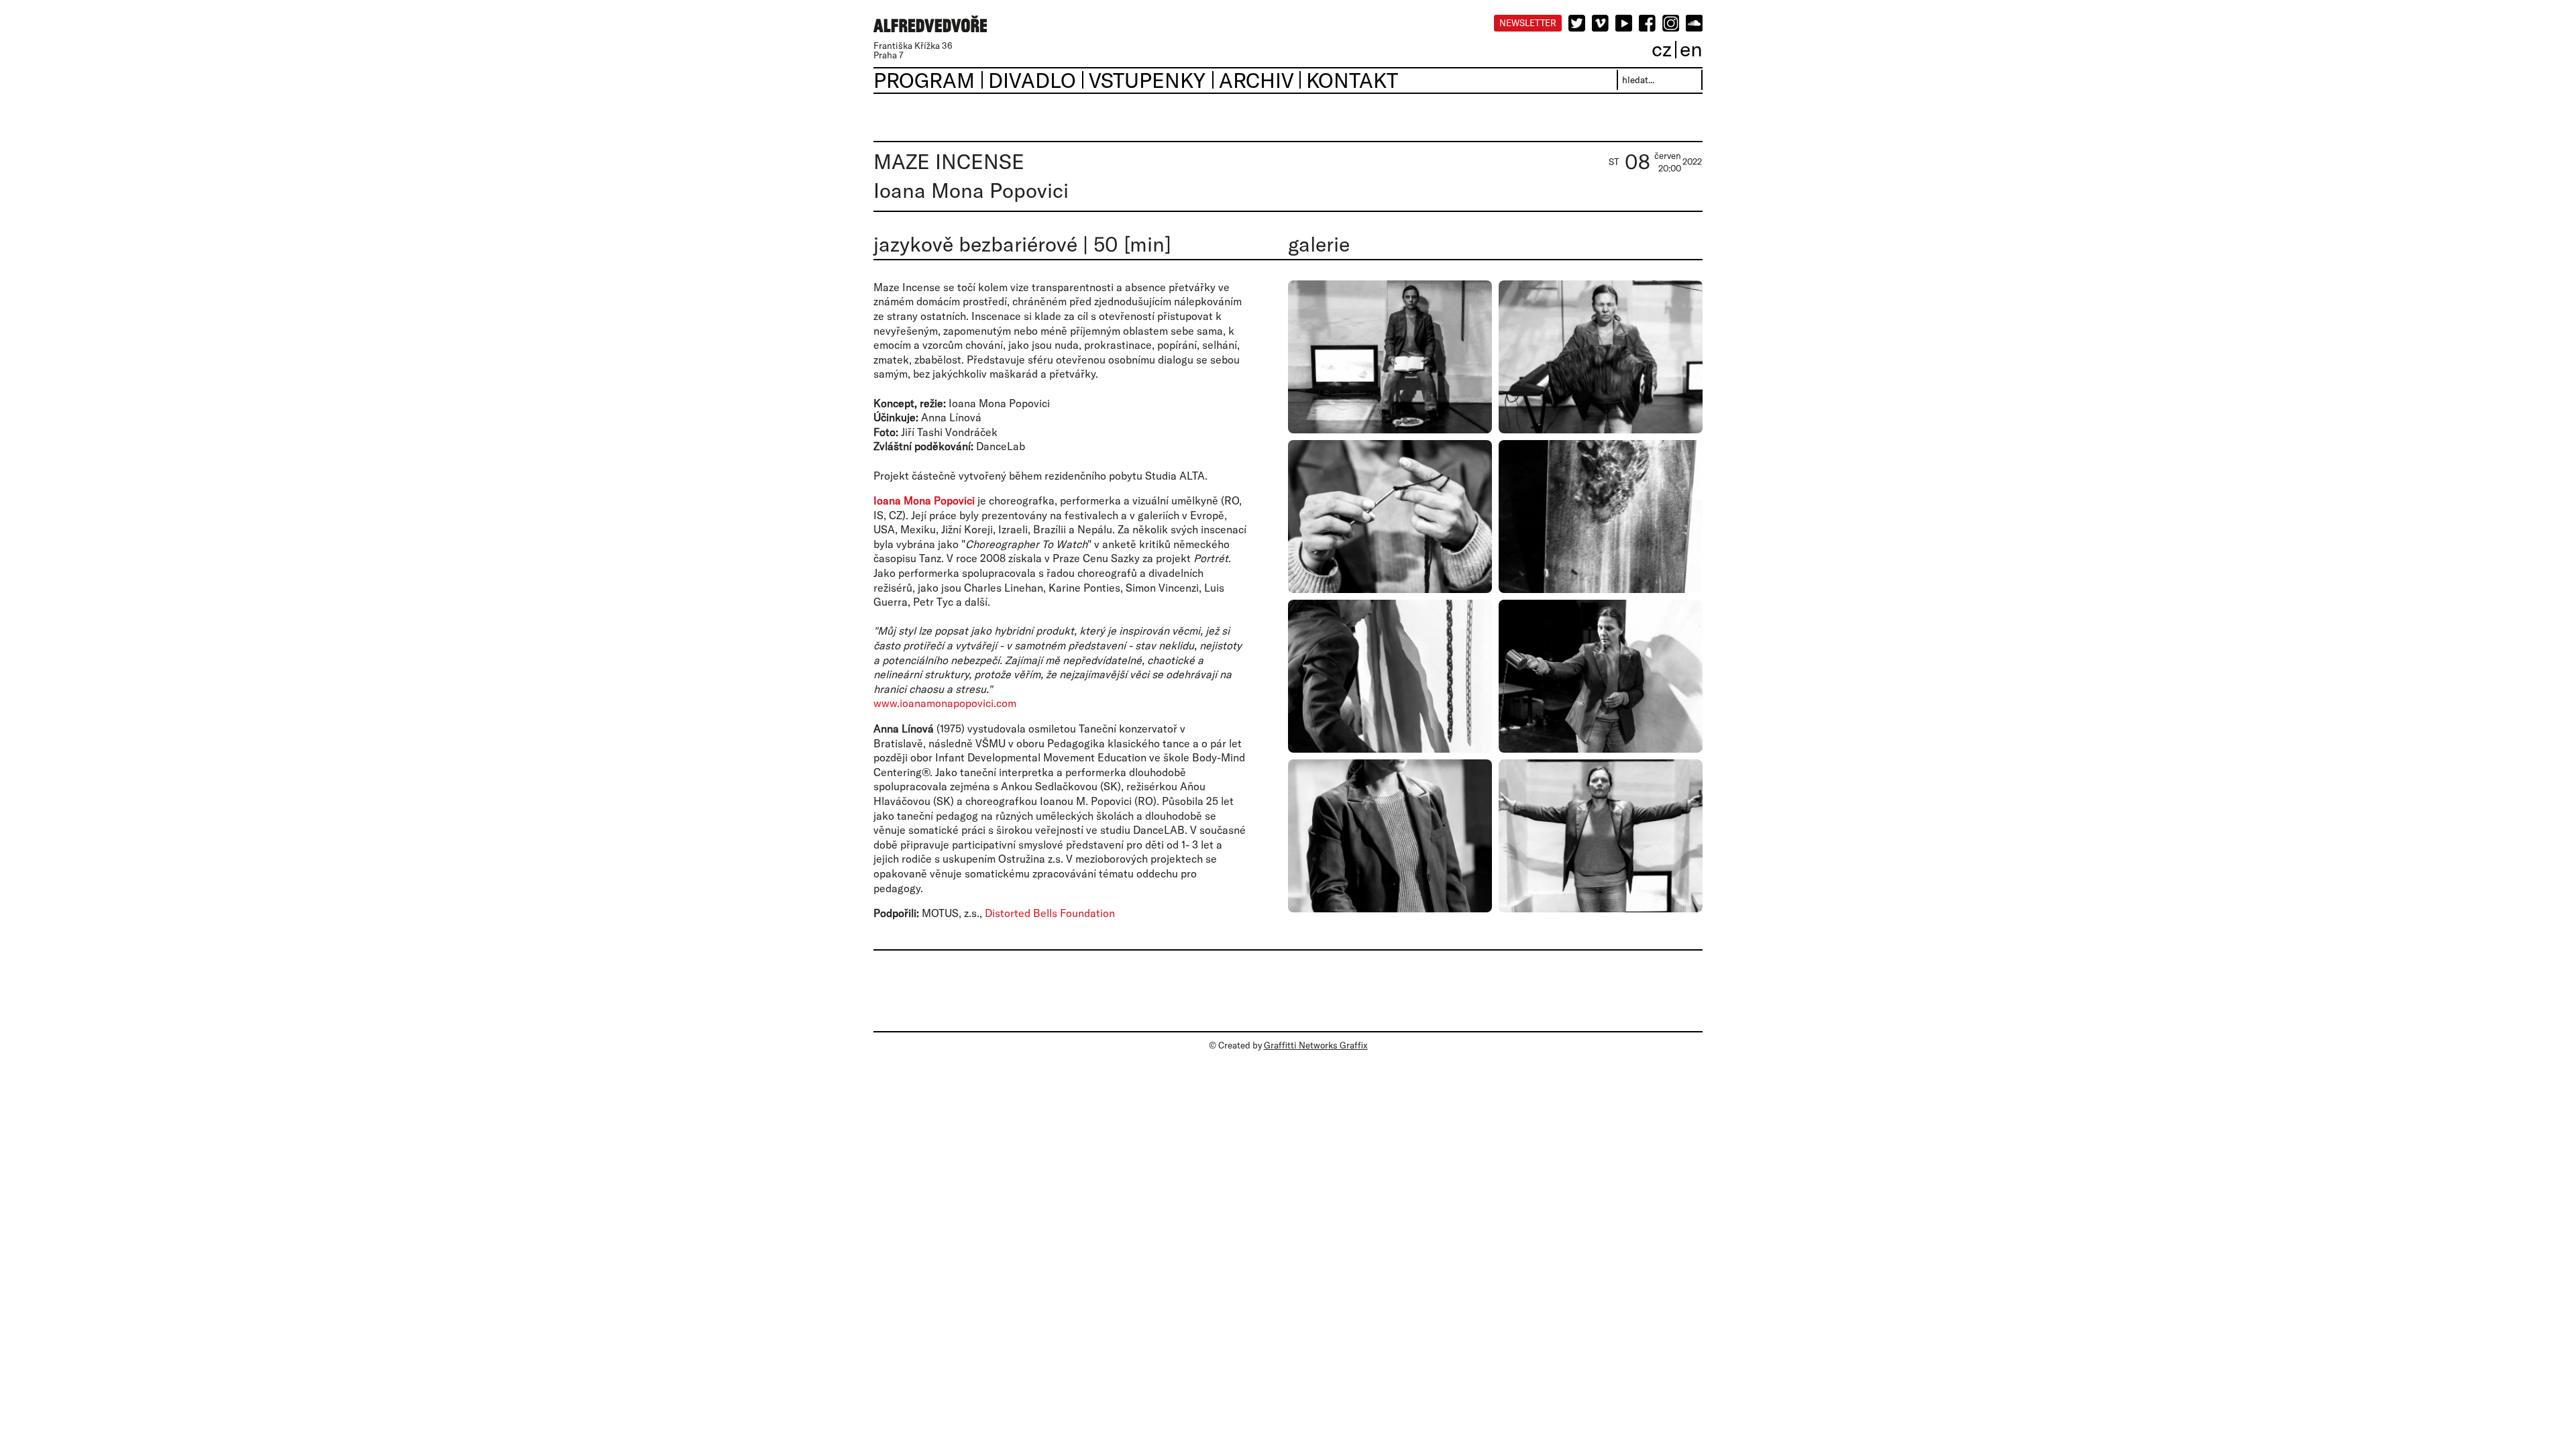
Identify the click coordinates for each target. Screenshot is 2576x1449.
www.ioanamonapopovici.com (945, 703)
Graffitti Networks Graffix (1316, 1045)
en (1691, 49)
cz (1662, 49)
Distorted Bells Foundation (1050, 913)
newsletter (1528, 23)
